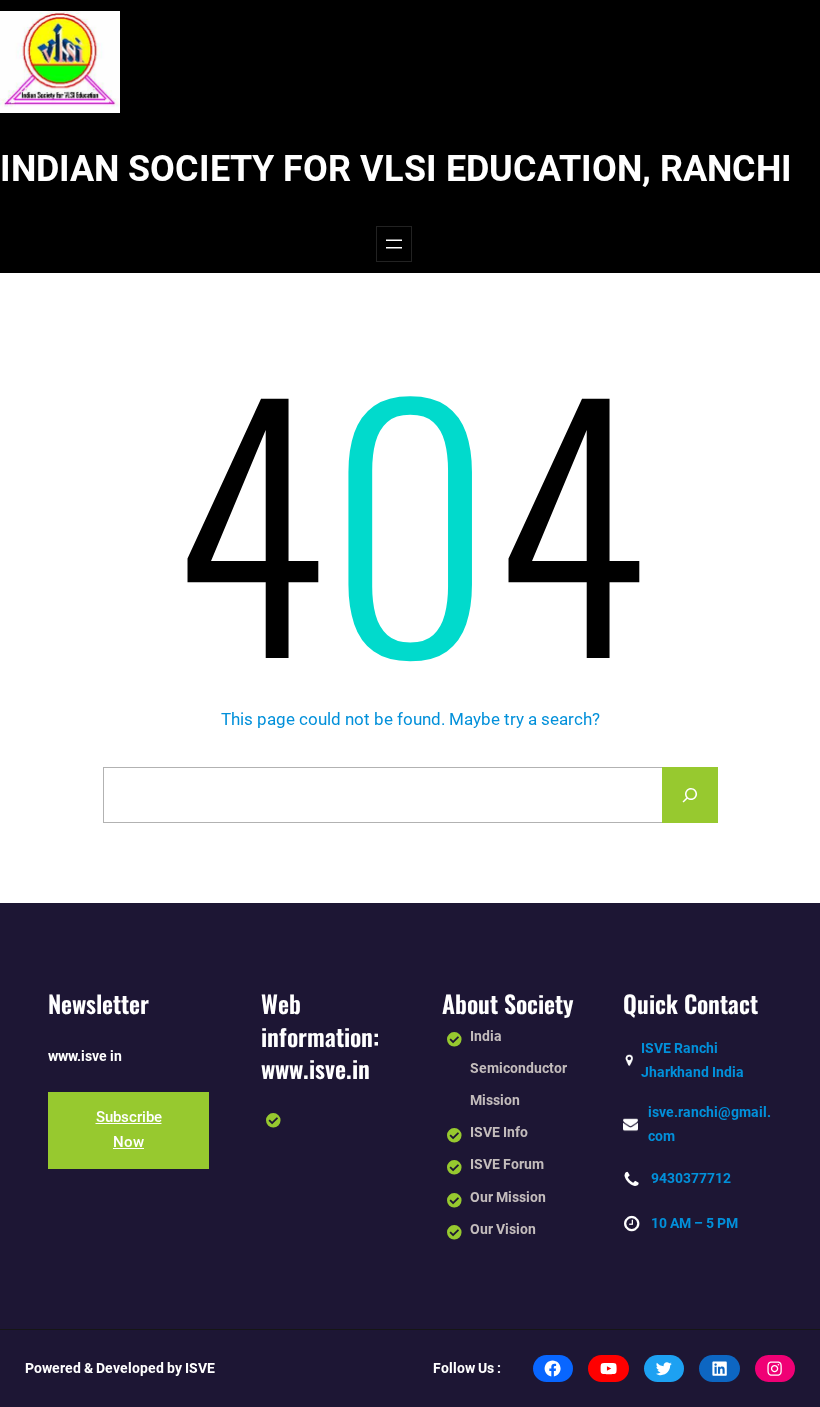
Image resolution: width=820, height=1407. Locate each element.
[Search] (690, 795)
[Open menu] (394, 244)
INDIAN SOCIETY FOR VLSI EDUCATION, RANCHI (396, 169)
